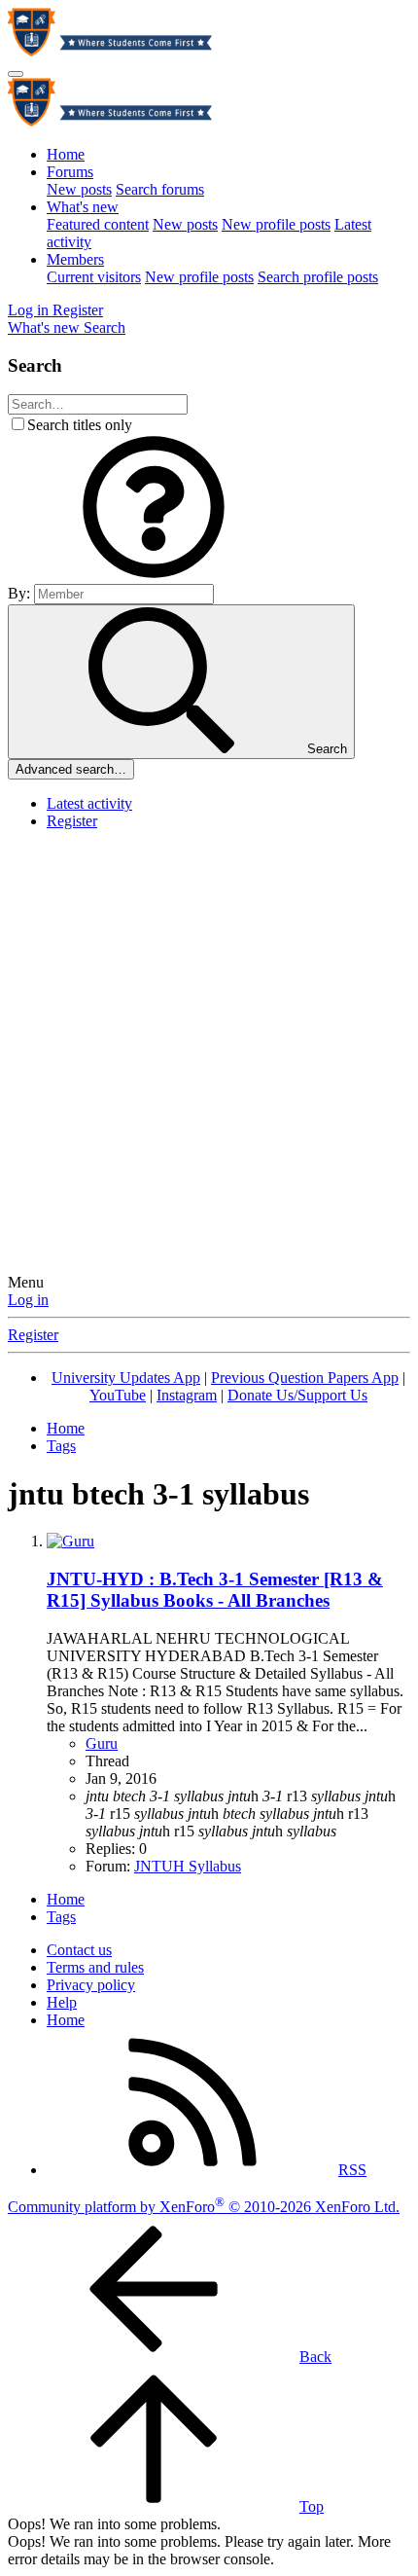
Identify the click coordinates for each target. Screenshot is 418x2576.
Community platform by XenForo (204, 2207)
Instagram (187, 1395)
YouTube (118, 1395)
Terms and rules (95, 1967)
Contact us (79, 1950)
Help (62, 2002)
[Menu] (16, 74)
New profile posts (276, 224)
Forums (70, 172)
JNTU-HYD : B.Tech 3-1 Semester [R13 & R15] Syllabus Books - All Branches (215, 1590)
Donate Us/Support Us (297, 1395)
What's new (83, 207)
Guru (102, 1743)
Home (66, 154)
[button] (154, 575)
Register (72, 821)
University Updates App (126, 1378)
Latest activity (89, 803)
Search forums (160, 189)
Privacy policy (91, 1985)
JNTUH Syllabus (188, 1866)
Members (75, 259)
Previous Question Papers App (305, 1378)
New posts (79, 189)
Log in (28, 1300)
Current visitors (94, 277)
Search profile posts (318, 277)
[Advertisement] (209, 1055)
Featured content (98, 224)
